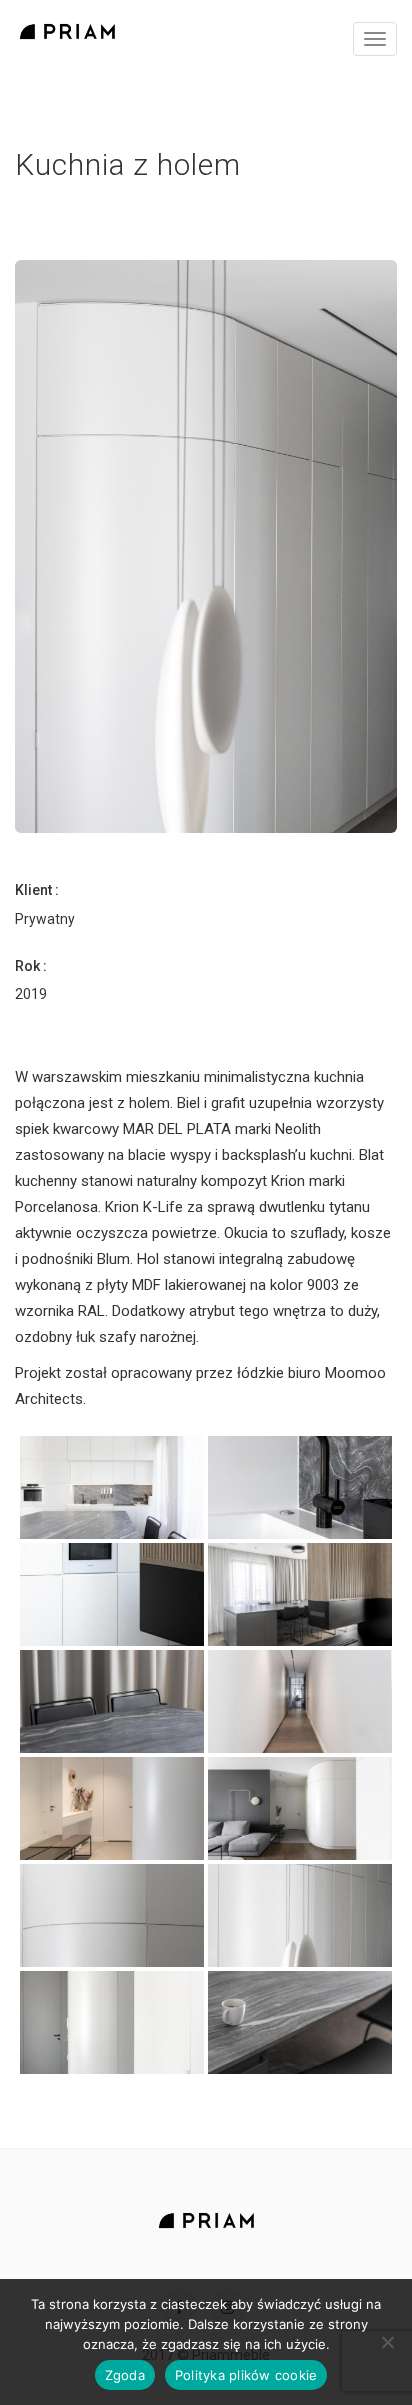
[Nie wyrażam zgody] (387, 2342)
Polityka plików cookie (246, 2375)
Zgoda (125, 2375)
